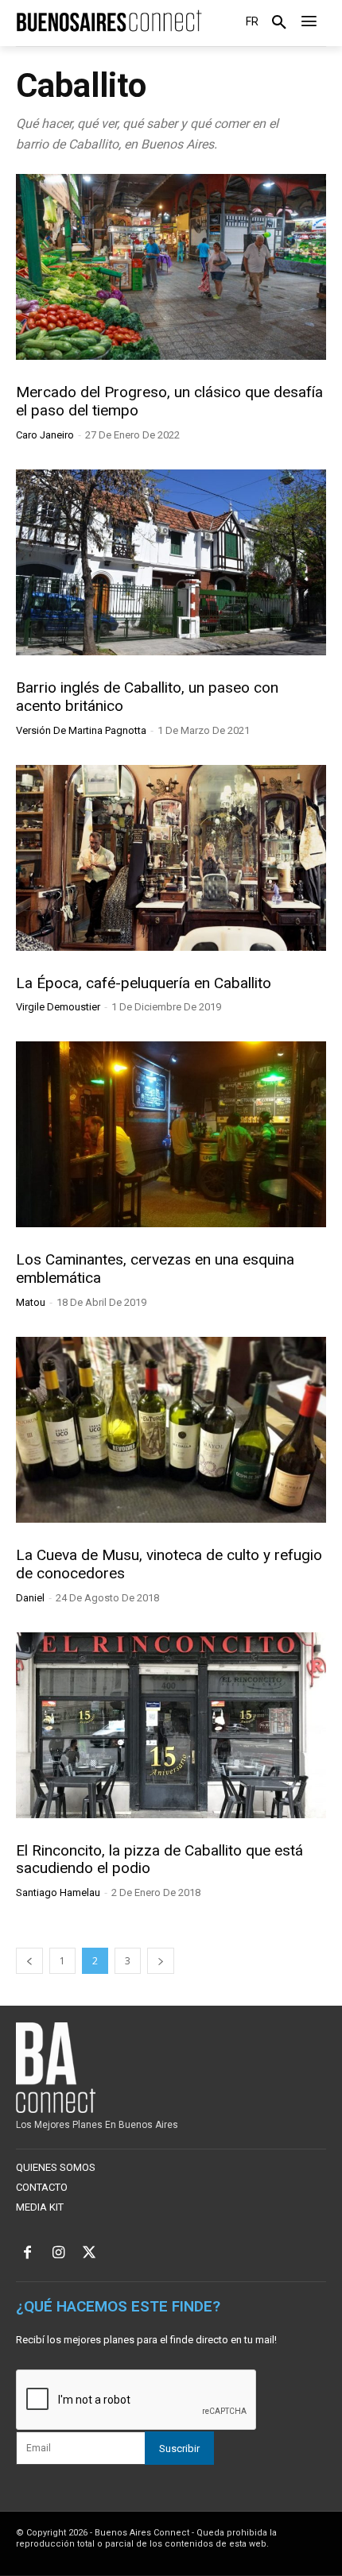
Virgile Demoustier (58, 1007)
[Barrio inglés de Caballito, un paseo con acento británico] (171, 562)
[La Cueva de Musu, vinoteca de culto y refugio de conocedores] (171, 1430)
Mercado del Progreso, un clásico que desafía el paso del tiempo (169, 401)
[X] (89, 2254)
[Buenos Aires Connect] (109, 21)
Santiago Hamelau (58, 1892)
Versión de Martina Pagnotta (81, 730)
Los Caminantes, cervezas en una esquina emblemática (155, 1269)
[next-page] (161, 1961)
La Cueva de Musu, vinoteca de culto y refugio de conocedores (169, 1564)
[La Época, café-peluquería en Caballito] (171, 858)
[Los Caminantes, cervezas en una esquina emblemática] (171, 1134)
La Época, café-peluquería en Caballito (144, 983)
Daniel (30, 1598)
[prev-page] (29, 1961)
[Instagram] (58, 2254)
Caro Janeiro (45, 435)
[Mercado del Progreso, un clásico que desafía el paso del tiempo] (171, 267)
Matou (31, 1302)
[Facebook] (27, 2254)
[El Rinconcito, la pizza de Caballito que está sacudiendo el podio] (171, 1725)
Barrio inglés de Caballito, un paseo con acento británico (147, 697)
